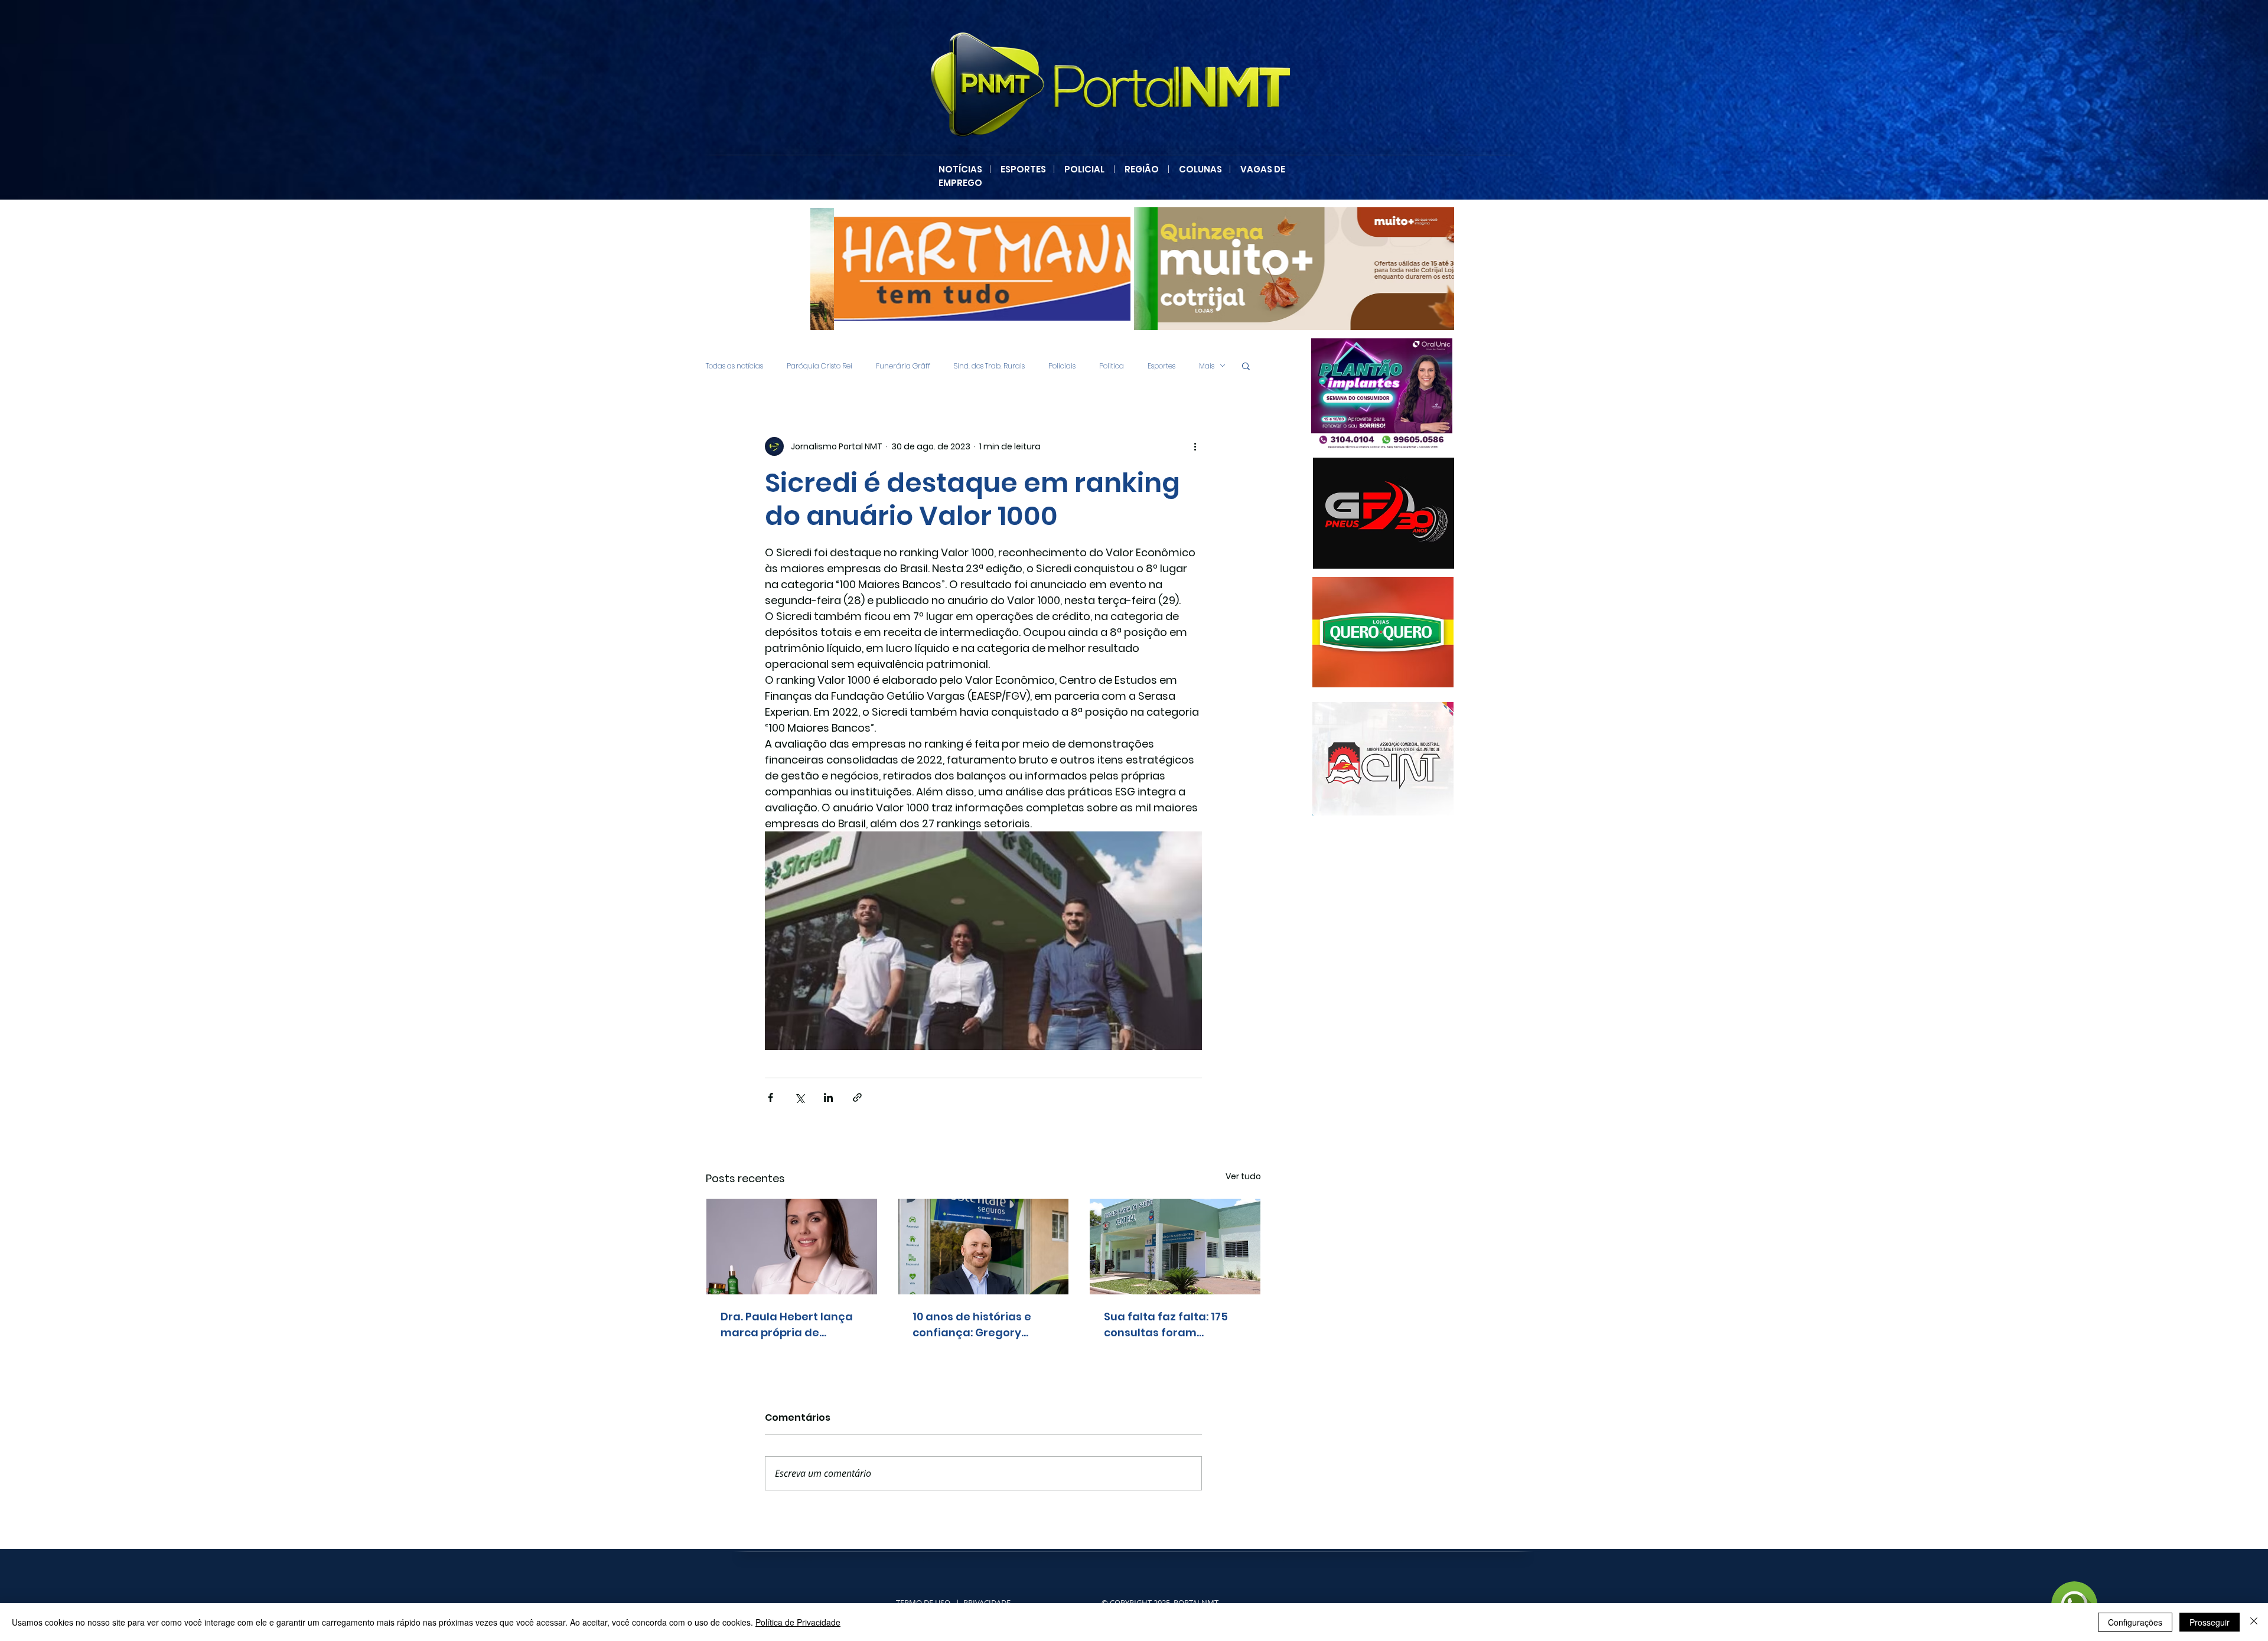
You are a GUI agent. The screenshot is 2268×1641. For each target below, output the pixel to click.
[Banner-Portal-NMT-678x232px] (1294, 269)
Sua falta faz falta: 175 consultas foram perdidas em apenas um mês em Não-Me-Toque (1172, 1325)
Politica (1112, 366)
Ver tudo (1243, 1176)
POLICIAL (1084, 169)
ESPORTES (1027, 169)
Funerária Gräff (903, 366)
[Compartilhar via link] (857, 1097)
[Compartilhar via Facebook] (770, 1097)
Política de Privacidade (798, 1622)
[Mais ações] (1195, 446)
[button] (1246, 366)
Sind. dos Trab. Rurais (989, 366)
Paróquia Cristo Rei (819, 366)
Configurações (2135, 1622)
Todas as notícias (734, 366)
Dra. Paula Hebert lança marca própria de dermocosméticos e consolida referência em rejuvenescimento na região (789, 1325)
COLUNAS (1204, 169)
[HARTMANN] (970, 269)
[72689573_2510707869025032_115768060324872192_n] (1383, 759)
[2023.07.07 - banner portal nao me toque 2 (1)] (1384, 394)
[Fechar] (2254, 1622)
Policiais (1062, 366)
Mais (1207, 366)
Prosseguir (2210, 1622)
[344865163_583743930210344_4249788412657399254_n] (1384, 513)
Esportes (1161, 366)
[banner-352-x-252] (1385, 632)
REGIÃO (1142, 169)
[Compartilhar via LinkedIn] (828, 1097)
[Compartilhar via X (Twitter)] (799, 1097)
